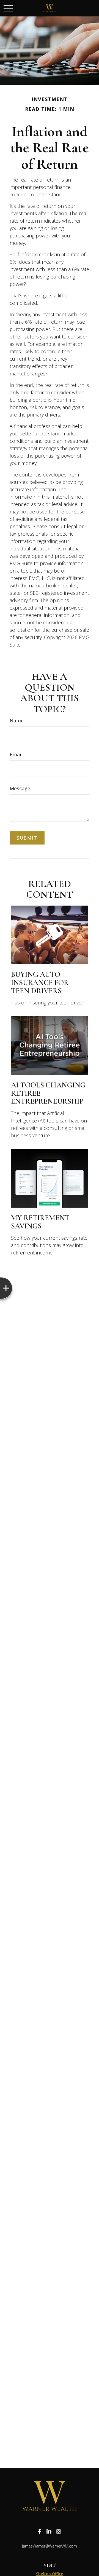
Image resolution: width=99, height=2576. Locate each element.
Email (16, 754)
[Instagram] (59, 2532)
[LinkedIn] (49, 2532)
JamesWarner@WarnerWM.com (50, 2546)
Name (17, 720)
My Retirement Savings (40, 1222)
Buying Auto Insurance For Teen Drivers (40, 983)
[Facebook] (39, 2532)
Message (20, 788)
